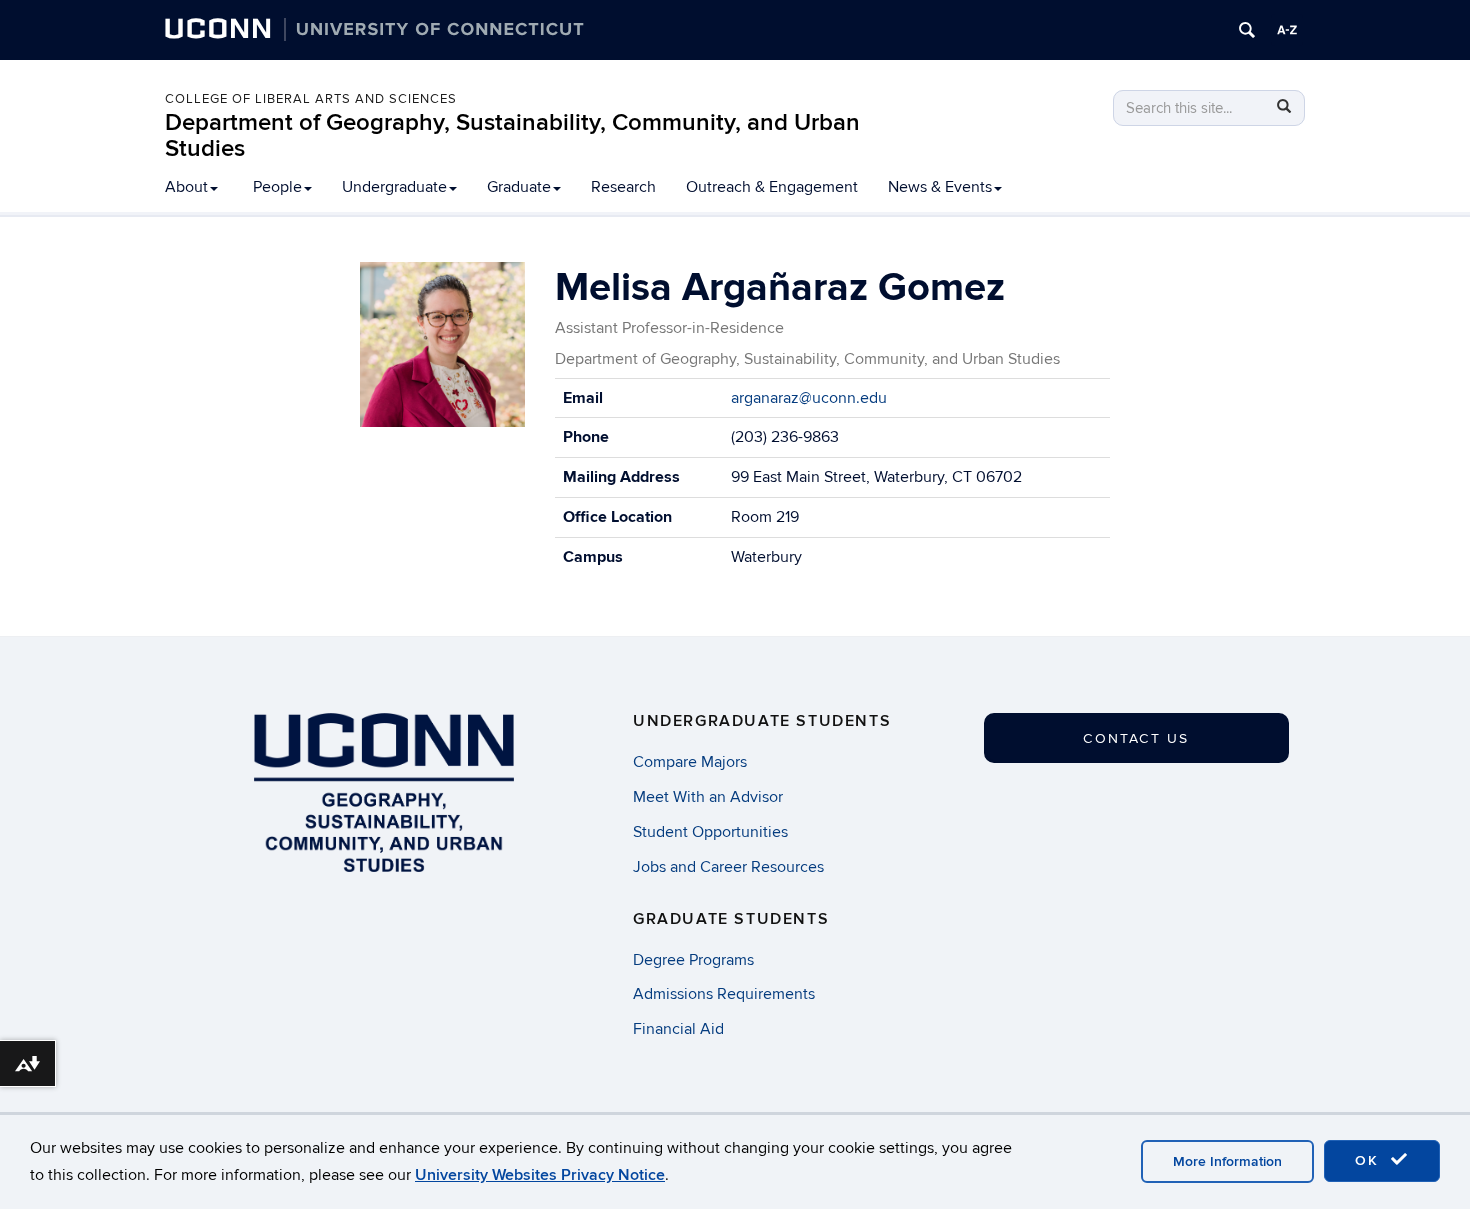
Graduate (519, 187)
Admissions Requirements (724, 994)
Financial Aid (678, 1029)
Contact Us (1136, 738)
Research (623, 187)
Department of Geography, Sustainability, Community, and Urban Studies (512, 135)
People (277, 187)
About (186, 187)
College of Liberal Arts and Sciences (311, 99)
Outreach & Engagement (772, 187)
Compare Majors (690, 762)
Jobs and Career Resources (728, 867)
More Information (1227, 1161)
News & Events (940, 187)
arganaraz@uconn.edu (809, 398)
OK (1370, 1160)
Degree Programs (693, 960)
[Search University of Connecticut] (1247, 30)
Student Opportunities (710, 832)
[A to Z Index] (1287, 30)
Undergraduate (394, 187)
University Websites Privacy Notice (540, 1175)
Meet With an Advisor (708, 797)
